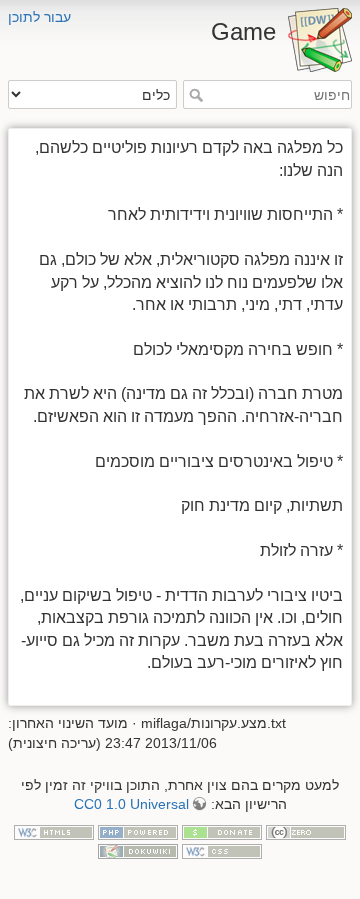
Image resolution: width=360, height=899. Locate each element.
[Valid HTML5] (54, 831)
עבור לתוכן (39, 17)
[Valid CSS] (222, 850)
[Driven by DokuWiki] (138, 850)
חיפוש (193, 95)
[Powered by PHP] (138, 831)
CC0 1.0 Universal (131, 804)
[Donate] (222, 831)
